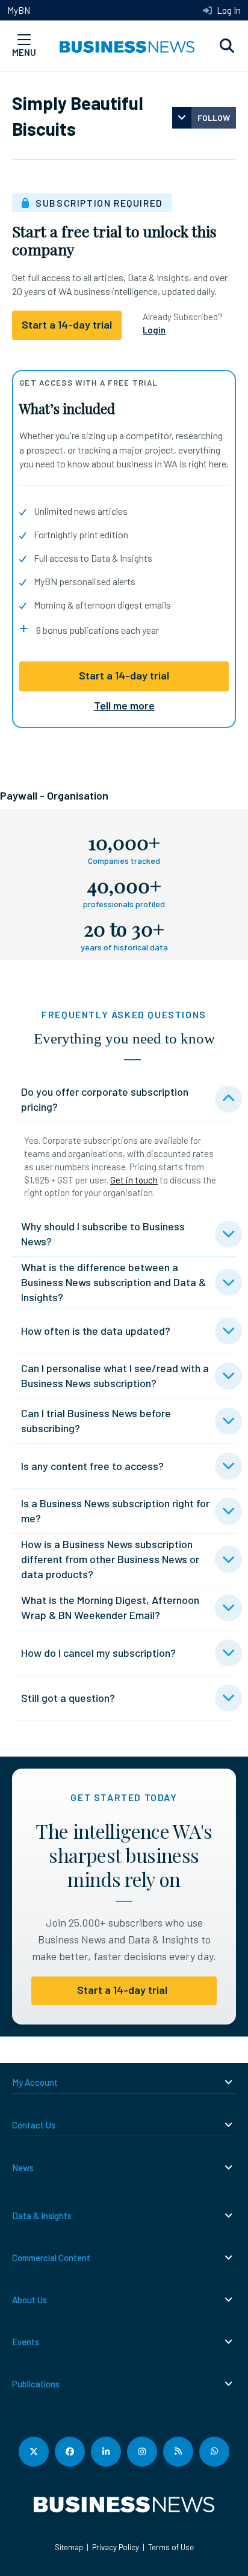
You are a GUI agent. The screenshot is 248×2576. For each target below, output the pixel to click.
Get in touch (134, 1180)
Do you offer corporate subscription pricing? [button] (105, 1099)
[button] (227, 46)
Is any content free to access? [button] (92, 1466)
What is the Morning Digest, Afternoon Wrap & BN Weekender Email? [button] (110, 1607)
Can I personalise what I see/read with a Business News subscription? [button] (115, 1375)
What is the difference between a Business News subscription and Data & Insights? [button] (113, 1282)
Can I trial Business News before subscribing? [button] (96, 1420)
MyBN (19, 10)
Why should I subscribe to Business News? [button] (103, 1234)
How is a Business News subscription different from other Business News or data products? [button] (110, 1559)
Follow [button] (214, 117)
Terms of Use (171, 2547)
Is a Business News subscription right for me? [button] (115, 1511)
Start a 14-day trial (124, 675)
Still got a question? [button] (68, 1698)
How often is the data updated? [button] (96, 1331)
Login (154, 330)
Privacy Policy (116, 2547)
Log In (228, 10)
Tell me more (124, 705)
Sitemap (69, 2547)
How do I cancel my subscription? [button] (98, 1653)
